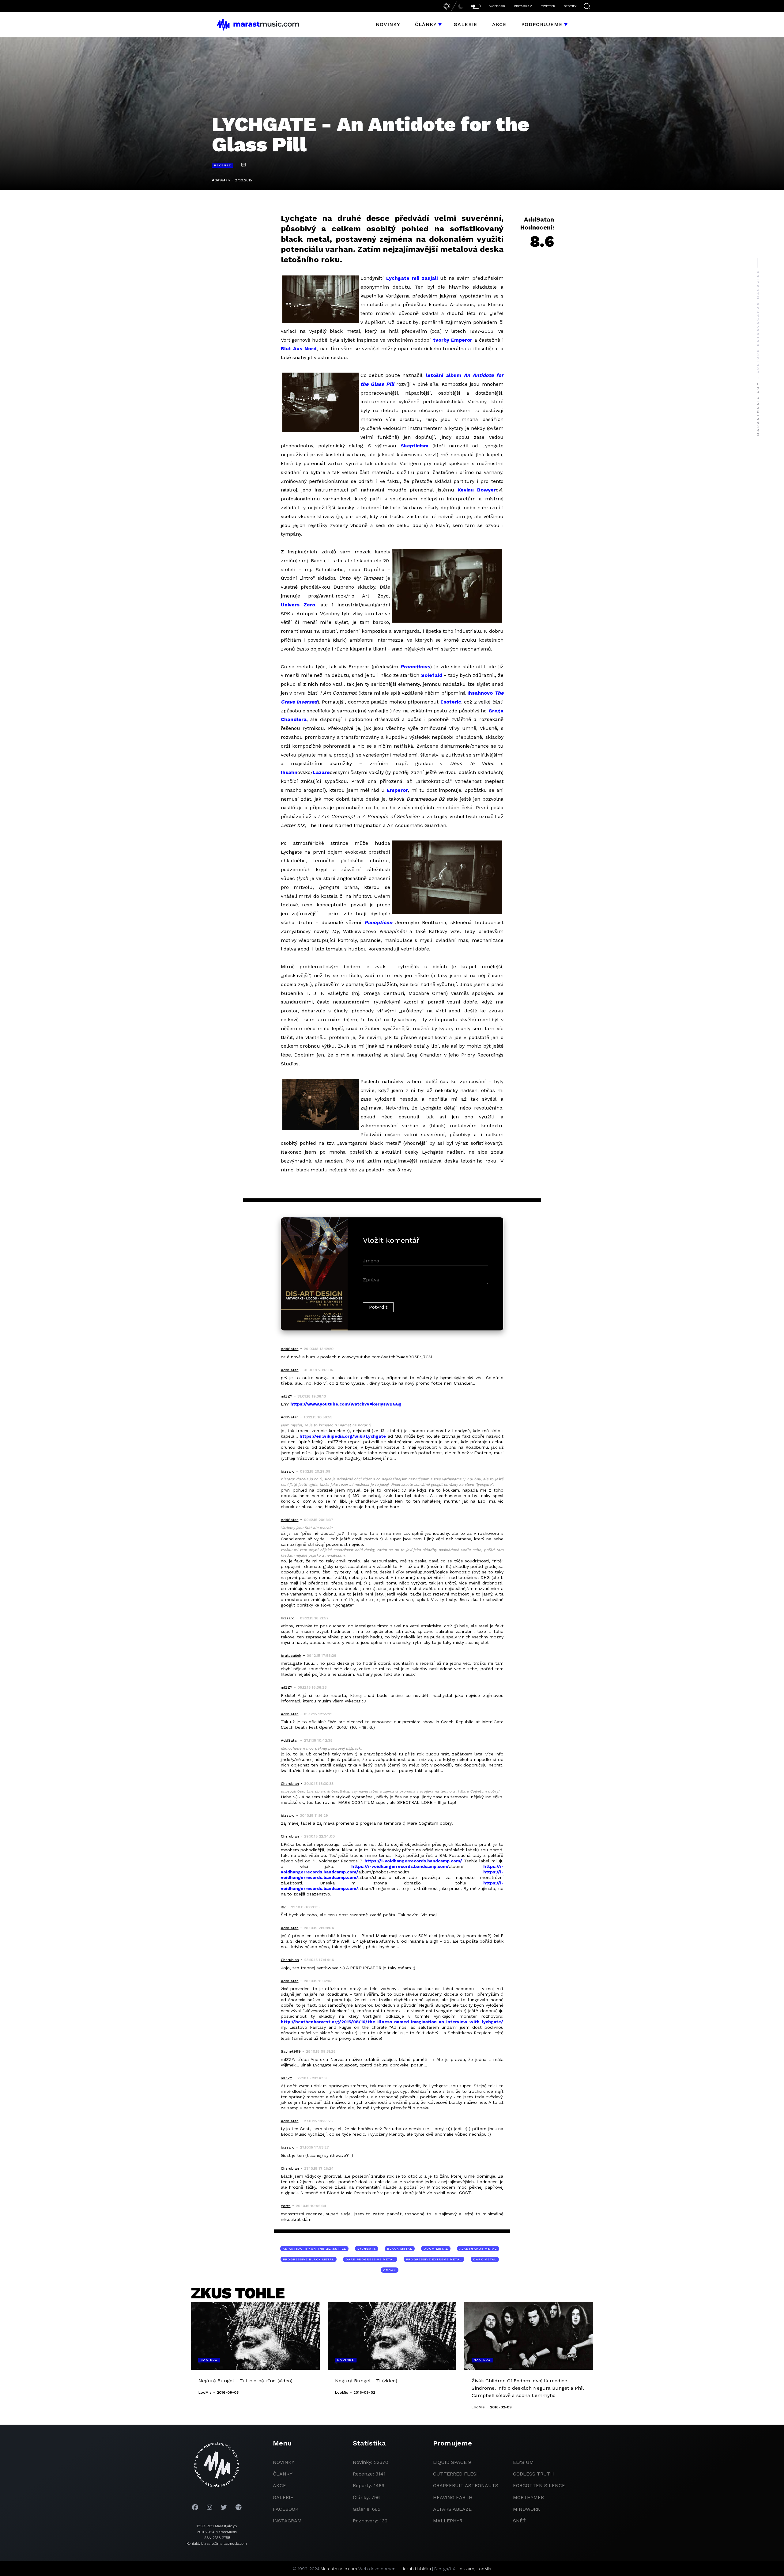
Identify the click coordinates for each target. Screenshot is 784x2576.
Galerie (466, 24)
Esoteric (451, 702)
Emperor (397, 790)
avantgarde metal (478, 2249)
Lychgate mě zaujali (412, 278)
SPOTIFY (570, 6)
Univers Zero (298, 605)
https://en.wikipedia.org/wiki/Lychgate (343, 1436)
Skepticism (415, 446)
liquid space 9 (452, 2462)
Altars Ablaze (452, 2509)
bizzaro (467, 2569)
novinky (284, 2462)
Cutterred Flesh (456, 2474)
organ (390, 2270)
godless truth (533, 2474)
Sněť (519, 2521)
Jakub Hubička (416, 2569)
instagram (287, 2521)
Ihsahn (289, 772)
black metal (400, 2249)
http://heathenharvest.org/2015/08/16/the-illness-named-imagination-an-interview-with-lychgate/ (392, 2022)
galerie (283, 2497)
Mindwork (527, 2509)
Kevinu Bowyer (477, 490)
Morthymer (528, 2497)
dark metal (485, 2259)
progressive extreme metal (434, 2259)
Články (426, 24)
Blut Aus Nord (299, 349)
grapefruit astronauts (466, 2485)
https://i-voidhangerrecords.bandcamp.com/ (413, 1861)
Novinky (388, 24)
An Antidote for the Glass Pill (314, 2249)
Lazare (321, 772)
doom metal (436, 2249)
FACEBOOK (497, 6)
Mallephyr (448, 2521)
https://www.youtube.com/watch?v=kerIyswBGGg (346, 1404)
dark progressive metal (370, 2259)
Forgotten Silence (539, 2485)
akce (279, 2485)
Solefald (432, 675)
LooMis (484, 2569)
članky (283, 2474)
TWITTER (548, 6)
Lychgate (367, 2249)
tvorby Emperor (453, 340)
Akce (499, 24)
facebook (286, 2509)
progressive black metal (309, 2259)
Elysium (523, 2462)
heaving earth (453, 2497)
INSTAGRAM (523, 6)
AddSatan (221, 180)
